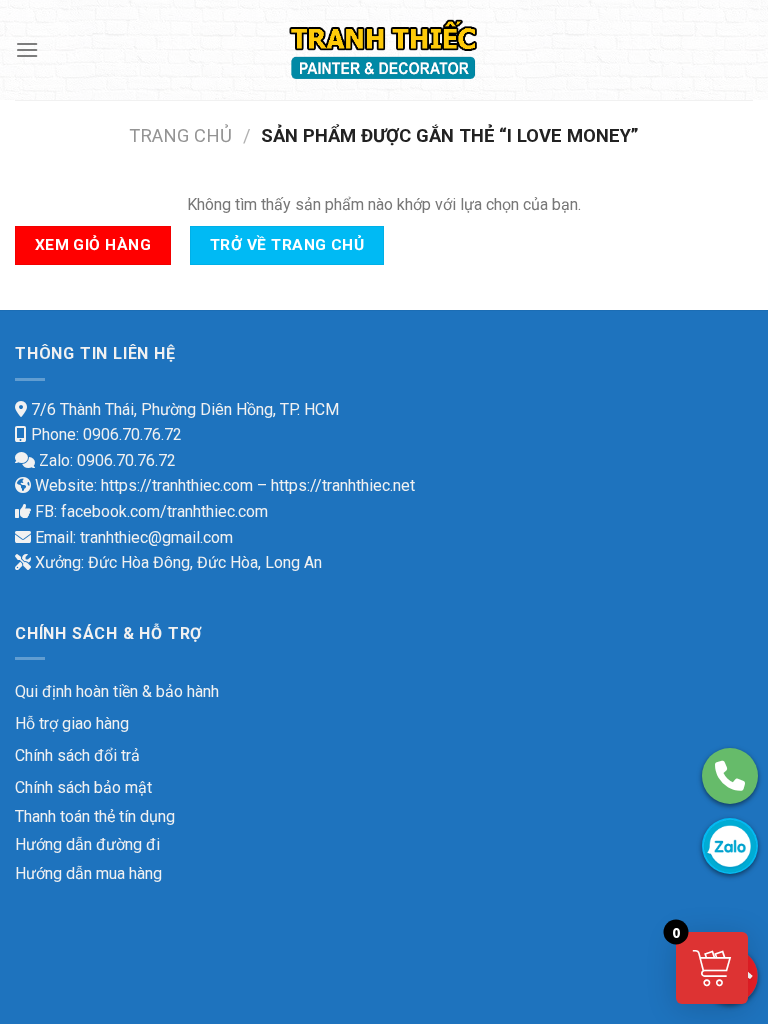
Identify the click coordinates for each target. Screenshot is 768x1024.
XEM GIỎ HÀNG (93, 245)
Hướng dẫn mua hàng (88, 873)
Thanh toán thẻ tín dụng (95, 816)
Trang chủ (180, 135)
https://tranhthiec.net (343, 485)
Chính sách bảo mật (83, 787)
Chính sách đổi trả (77, 755)
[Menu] (27, 49)
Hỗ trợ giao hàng (72, 723)
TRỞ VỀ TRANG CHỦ (287, 245)
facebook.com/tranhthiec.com (164, 511)
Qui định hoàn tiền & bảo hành (117, 691)
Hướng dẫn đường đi (87, 844)
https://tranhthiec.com (177, 485)
